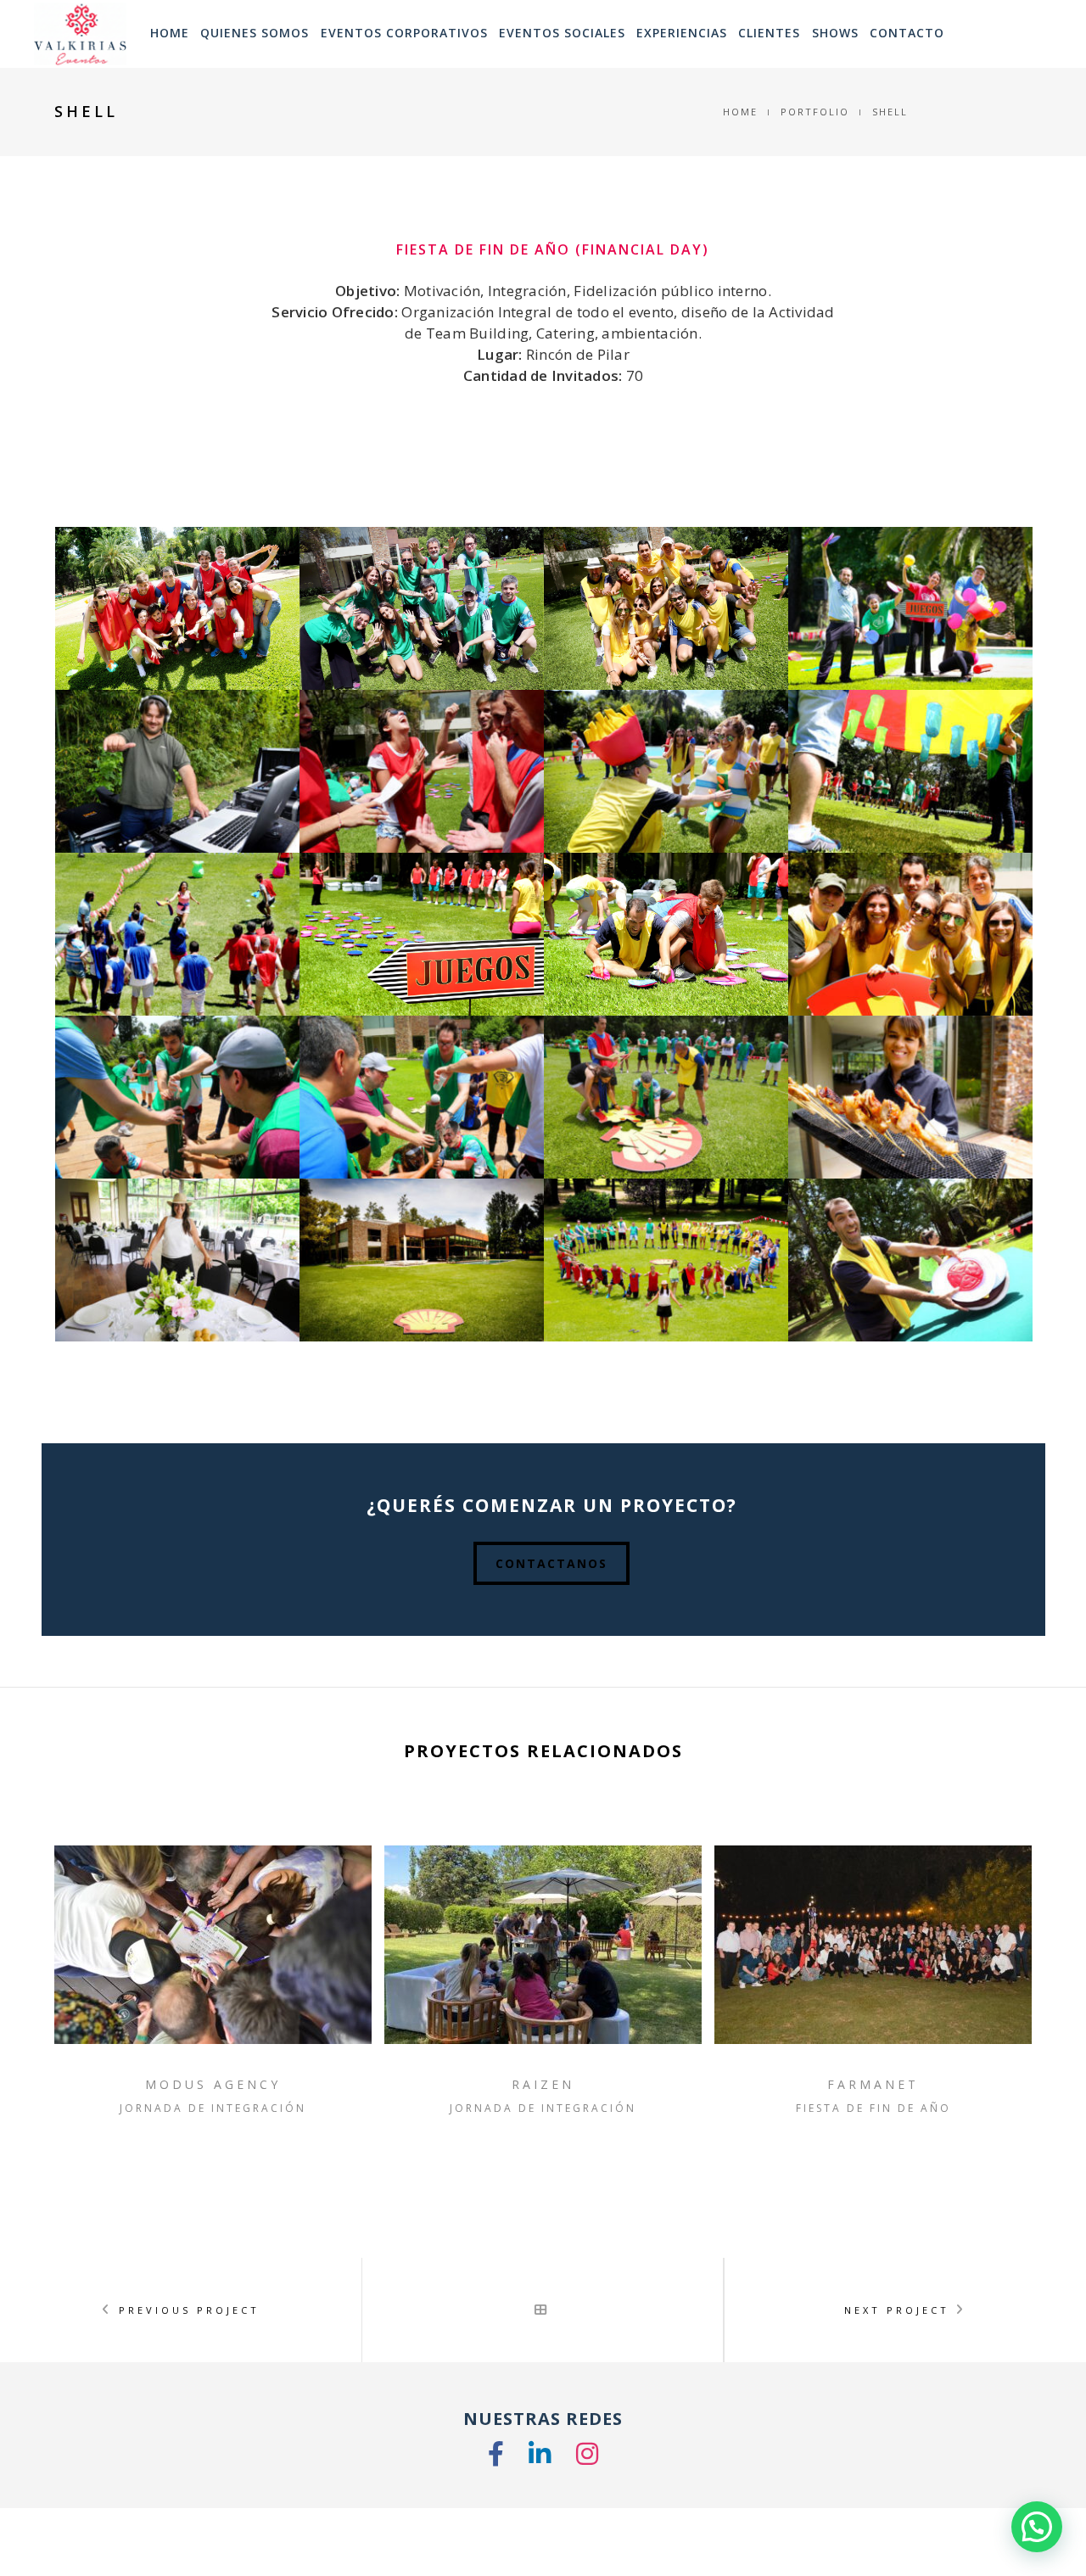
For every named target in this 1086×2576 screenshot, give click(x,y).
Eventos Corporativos (404, 33)
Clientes (769, 33)
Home (740, 112)
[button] (1037, 2527)
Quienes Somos (255, 33)
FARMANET (873, 2084)
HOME (170, 33)
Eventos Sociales (562, 33)
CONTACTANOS (551, 1563)
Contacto (907, 33)
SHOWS (835, 33)
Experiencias (682, 33)
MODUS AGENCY (213, 2084)
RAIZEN (543, 2084)
